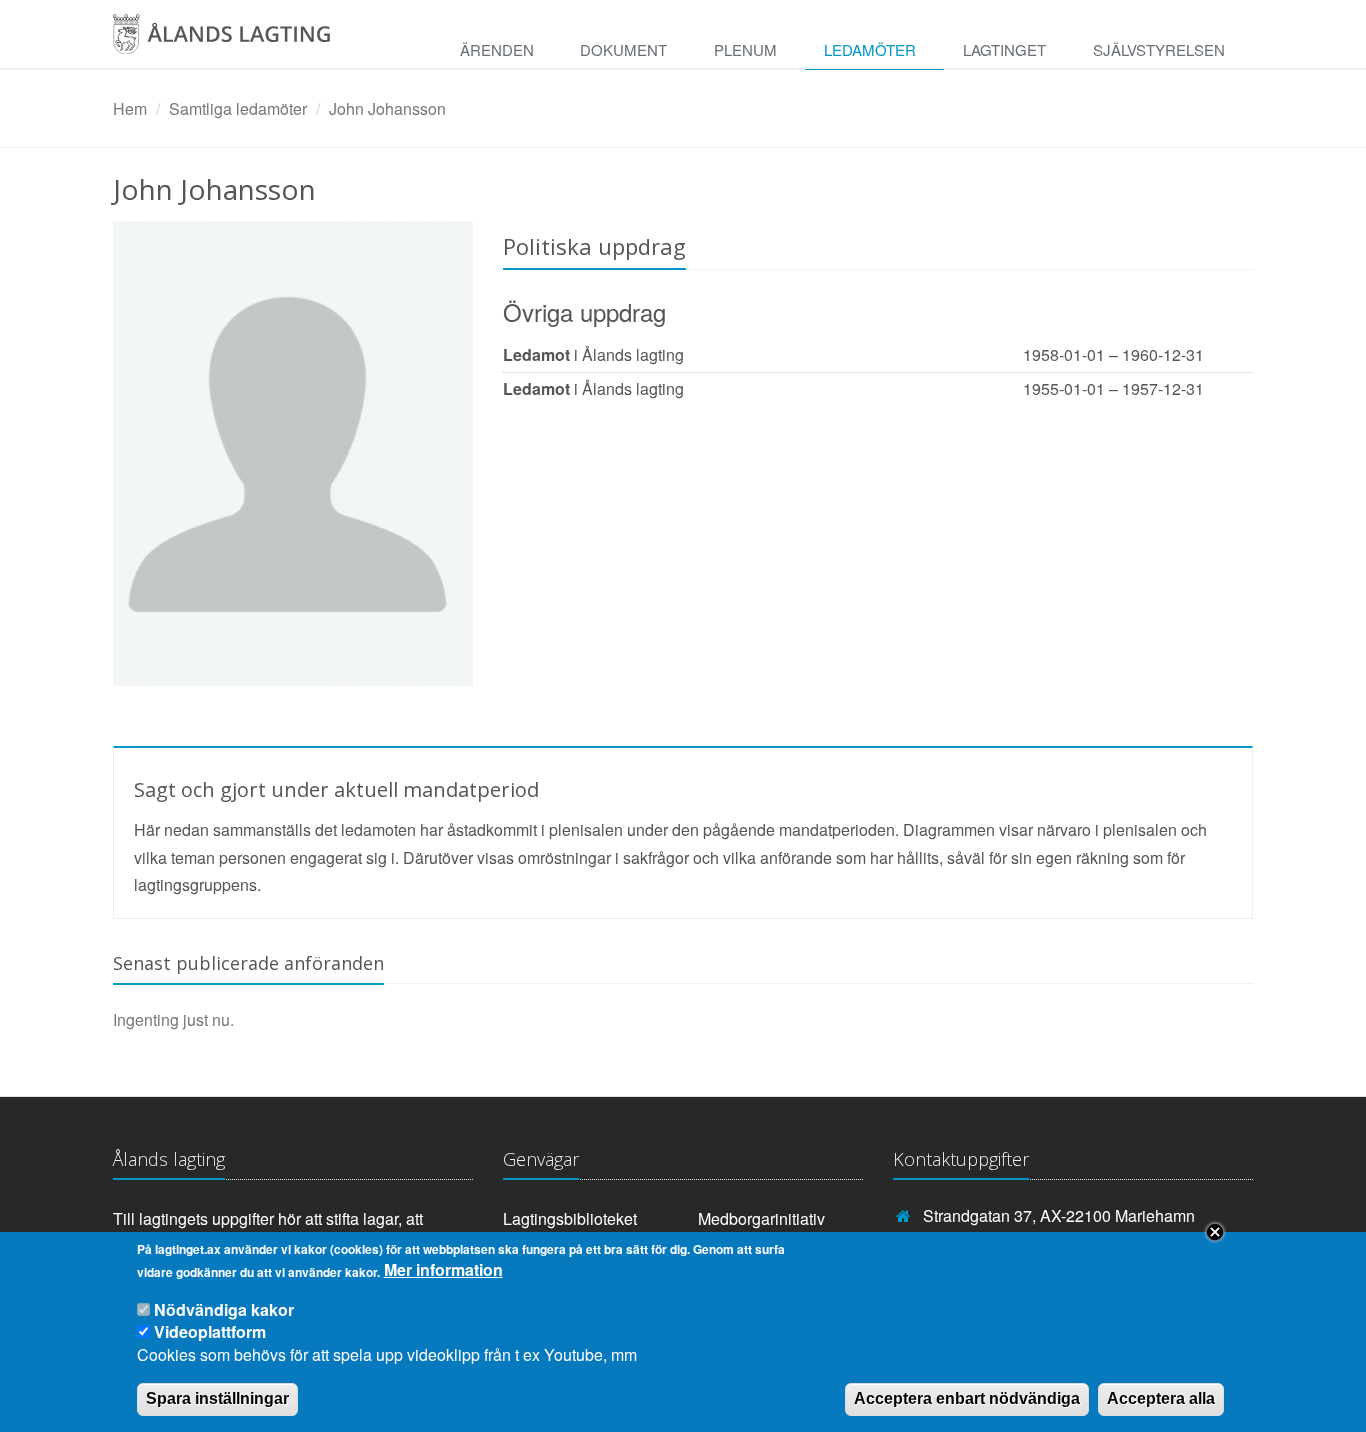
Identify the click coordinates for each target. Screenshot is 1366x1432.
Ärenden (497, 49)
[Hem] (243, 41)
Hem (130, 108)
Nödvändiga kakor (224, 1309)
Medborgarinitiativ (761, 1218)
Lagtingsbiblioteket (570, 1218)
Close (1215, 1232)
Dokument (623, 49)
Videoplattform (210, 1331)
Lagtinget (1004, 49)
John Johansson (387, 108)
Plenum (745, 49)
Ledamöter (870, 49)
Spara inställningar (217, 1398)
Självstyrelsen (1159, 49)
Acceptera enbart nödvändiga (967, 1398)
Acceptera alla (1161, 1398)
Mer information (443, 1271)
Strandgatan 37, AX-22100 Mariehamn (1059, 1215)
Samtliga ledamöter (238, 108)
